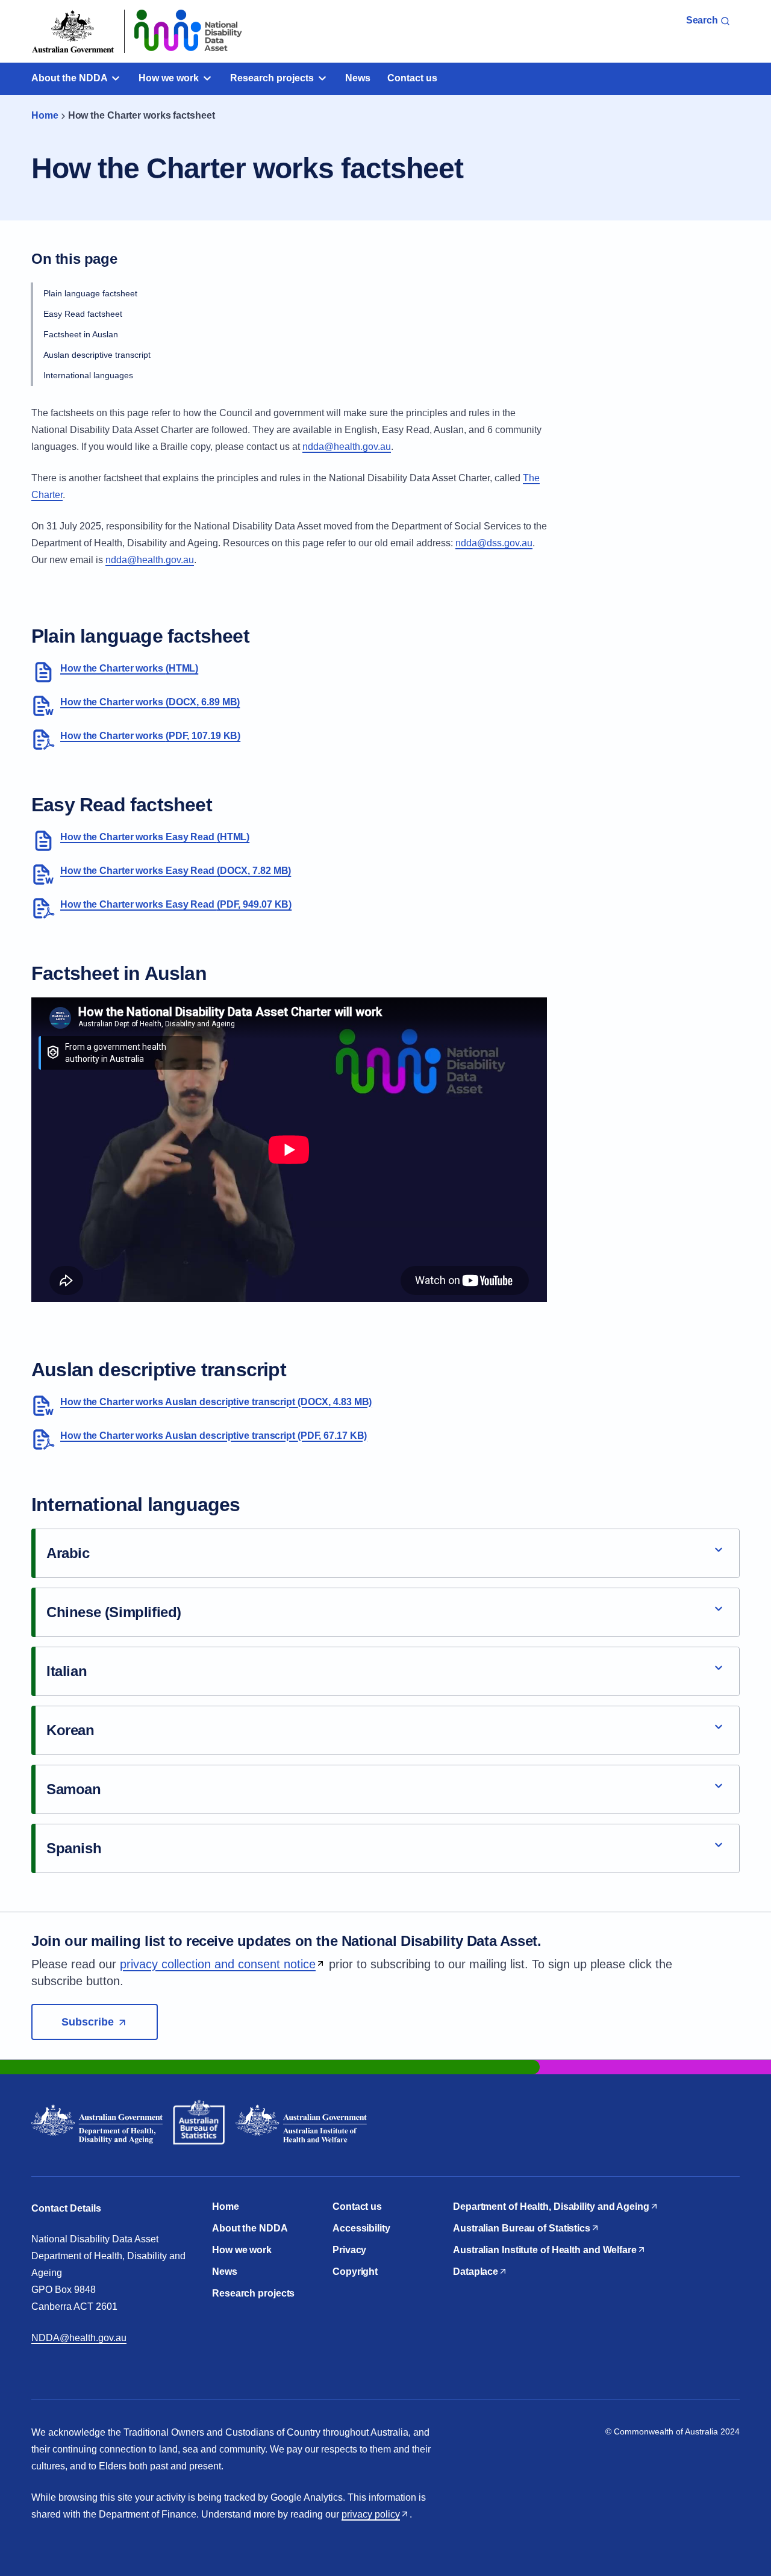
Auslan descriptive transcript (97, 355)
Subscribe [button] (110, 2022)
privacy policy (371, 2514)
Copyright (355, 2272)
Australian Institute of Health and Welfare (545, 2250)
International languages (88, 375)
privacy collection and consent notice (218, 1964)
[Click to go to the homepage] (265, 31)
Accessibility (361, 2228)
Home (45, 115)
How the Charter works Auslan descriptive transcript (216, 1402)
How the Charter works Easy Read (155, 837)
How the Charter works (129, 668)
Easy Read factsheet (83, 314)
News (358, 78)
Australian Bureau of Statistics (522, 2228)
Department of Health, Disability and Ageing (551, 2206)
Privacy (349, 2250)
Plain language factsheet (90, 293)
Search (703, 20)
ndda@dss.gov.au (494, 543)
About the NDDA (70, 78)
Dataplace (476, 2272)
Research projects (273, 78)
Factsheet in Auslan (81, 334)
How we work (170, 78)
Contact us (412, 78)
